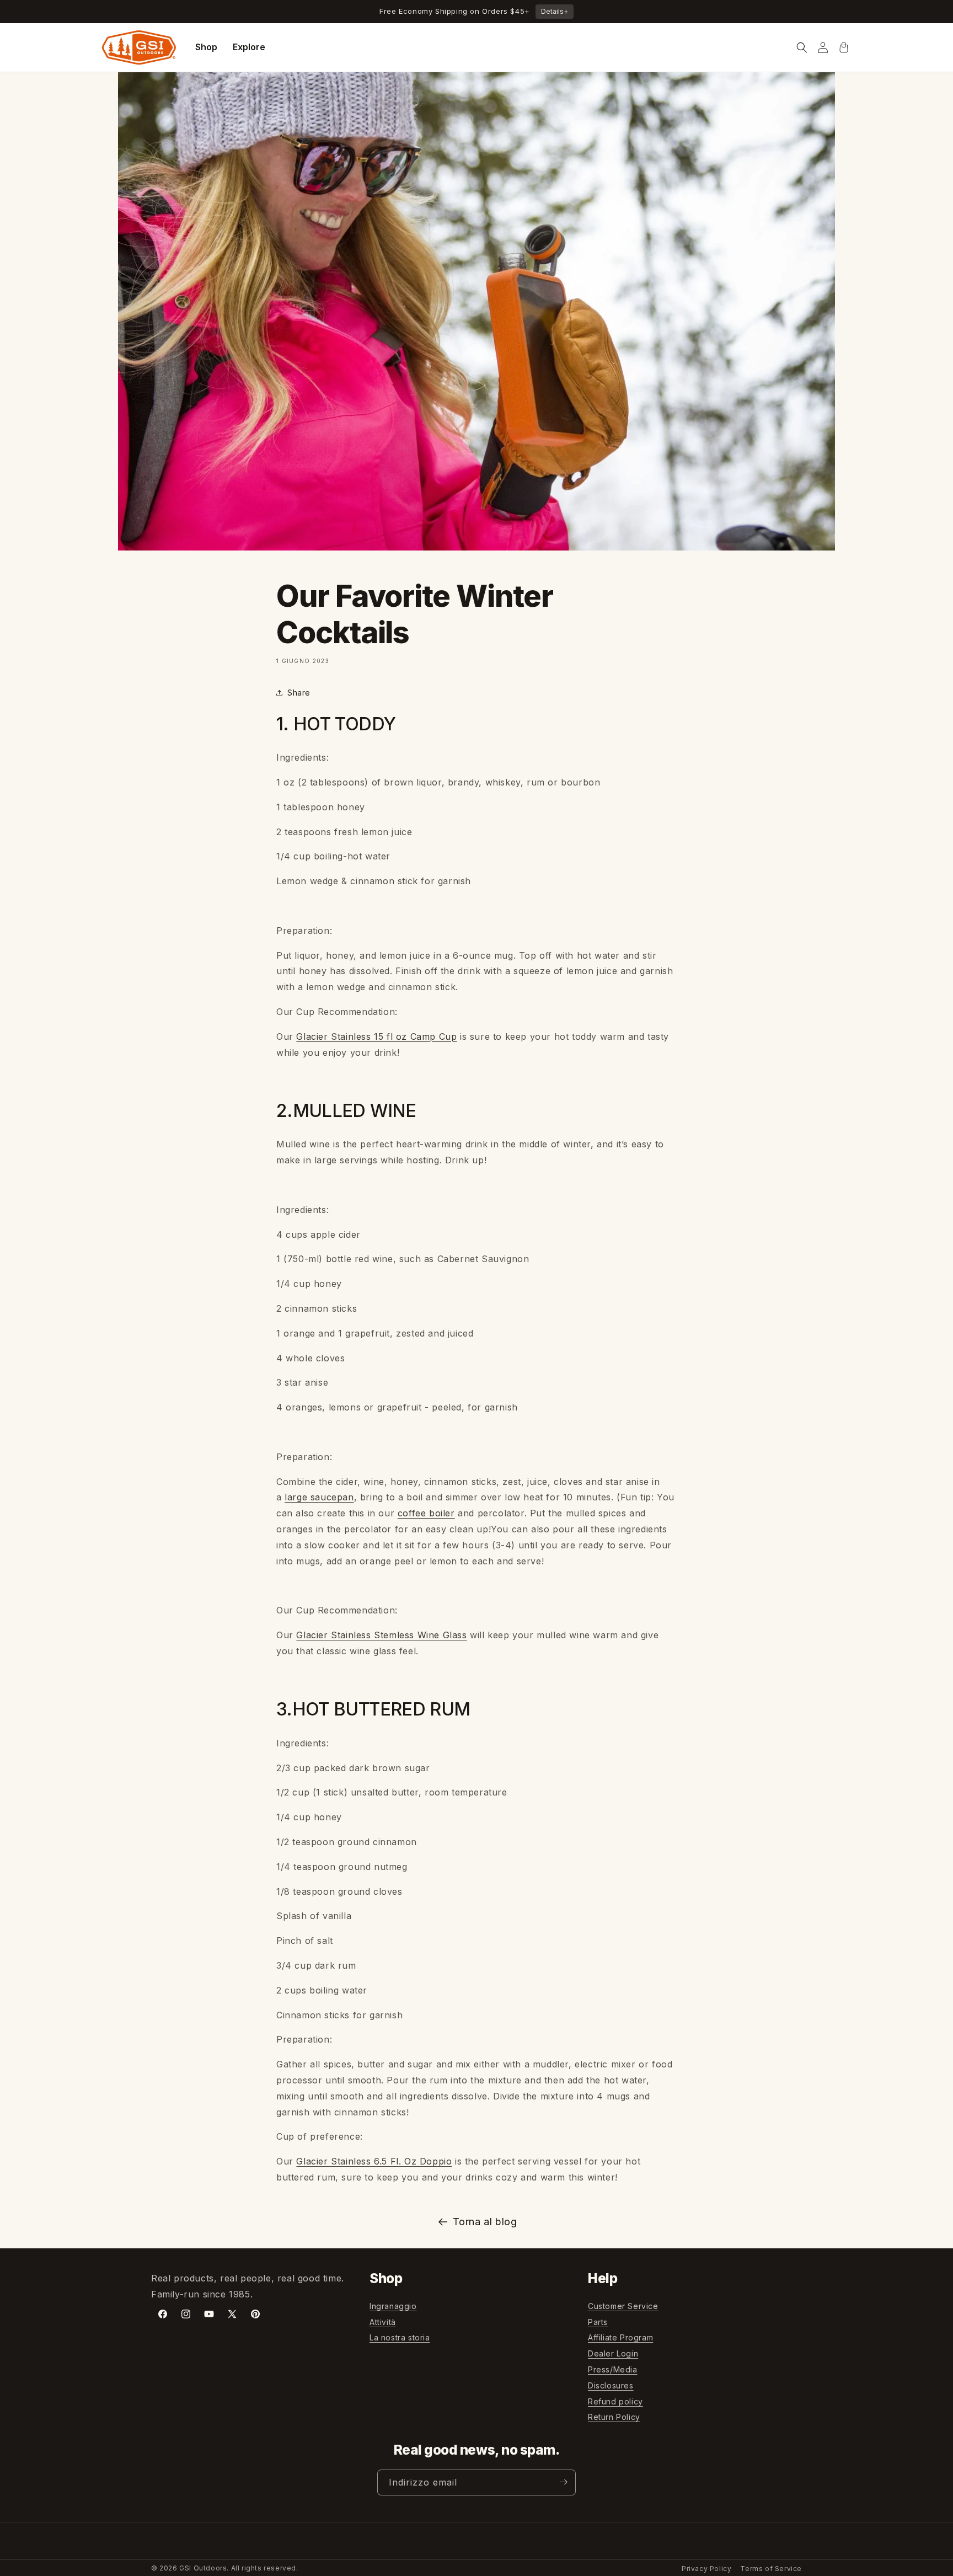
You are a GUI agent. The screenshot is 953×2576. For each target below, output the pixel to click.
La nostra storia (400, 2338)
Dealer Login (613, 2354)
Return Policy (614, 2417)
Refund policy (615, 2401)
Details (555, 11)
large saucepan (319, 1497)
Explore (249, 47)
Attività (383, 2322)
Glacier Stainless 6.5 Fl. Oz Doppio (374, 2161)
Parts (598, 2322)
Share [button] (299, 693)
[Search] (802, 47)
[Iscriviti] (563, 2482)
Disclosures (611, 2385)
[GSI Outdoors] (139, 47)
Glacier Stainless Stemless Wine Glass (381, 1635)
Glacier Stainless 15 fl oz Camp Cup (376, 1036)
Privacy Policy (706, 2569)
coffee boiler (426, 1513)
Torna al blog (485, 2222)
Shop (206, 47)
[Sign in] (823, 47)
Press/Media (613, 2369)
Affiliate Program (620, 2338)
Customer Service (623, 2306)
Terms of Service (771, 2569)
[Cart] (844, 47)
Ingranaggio (393, 2306)
